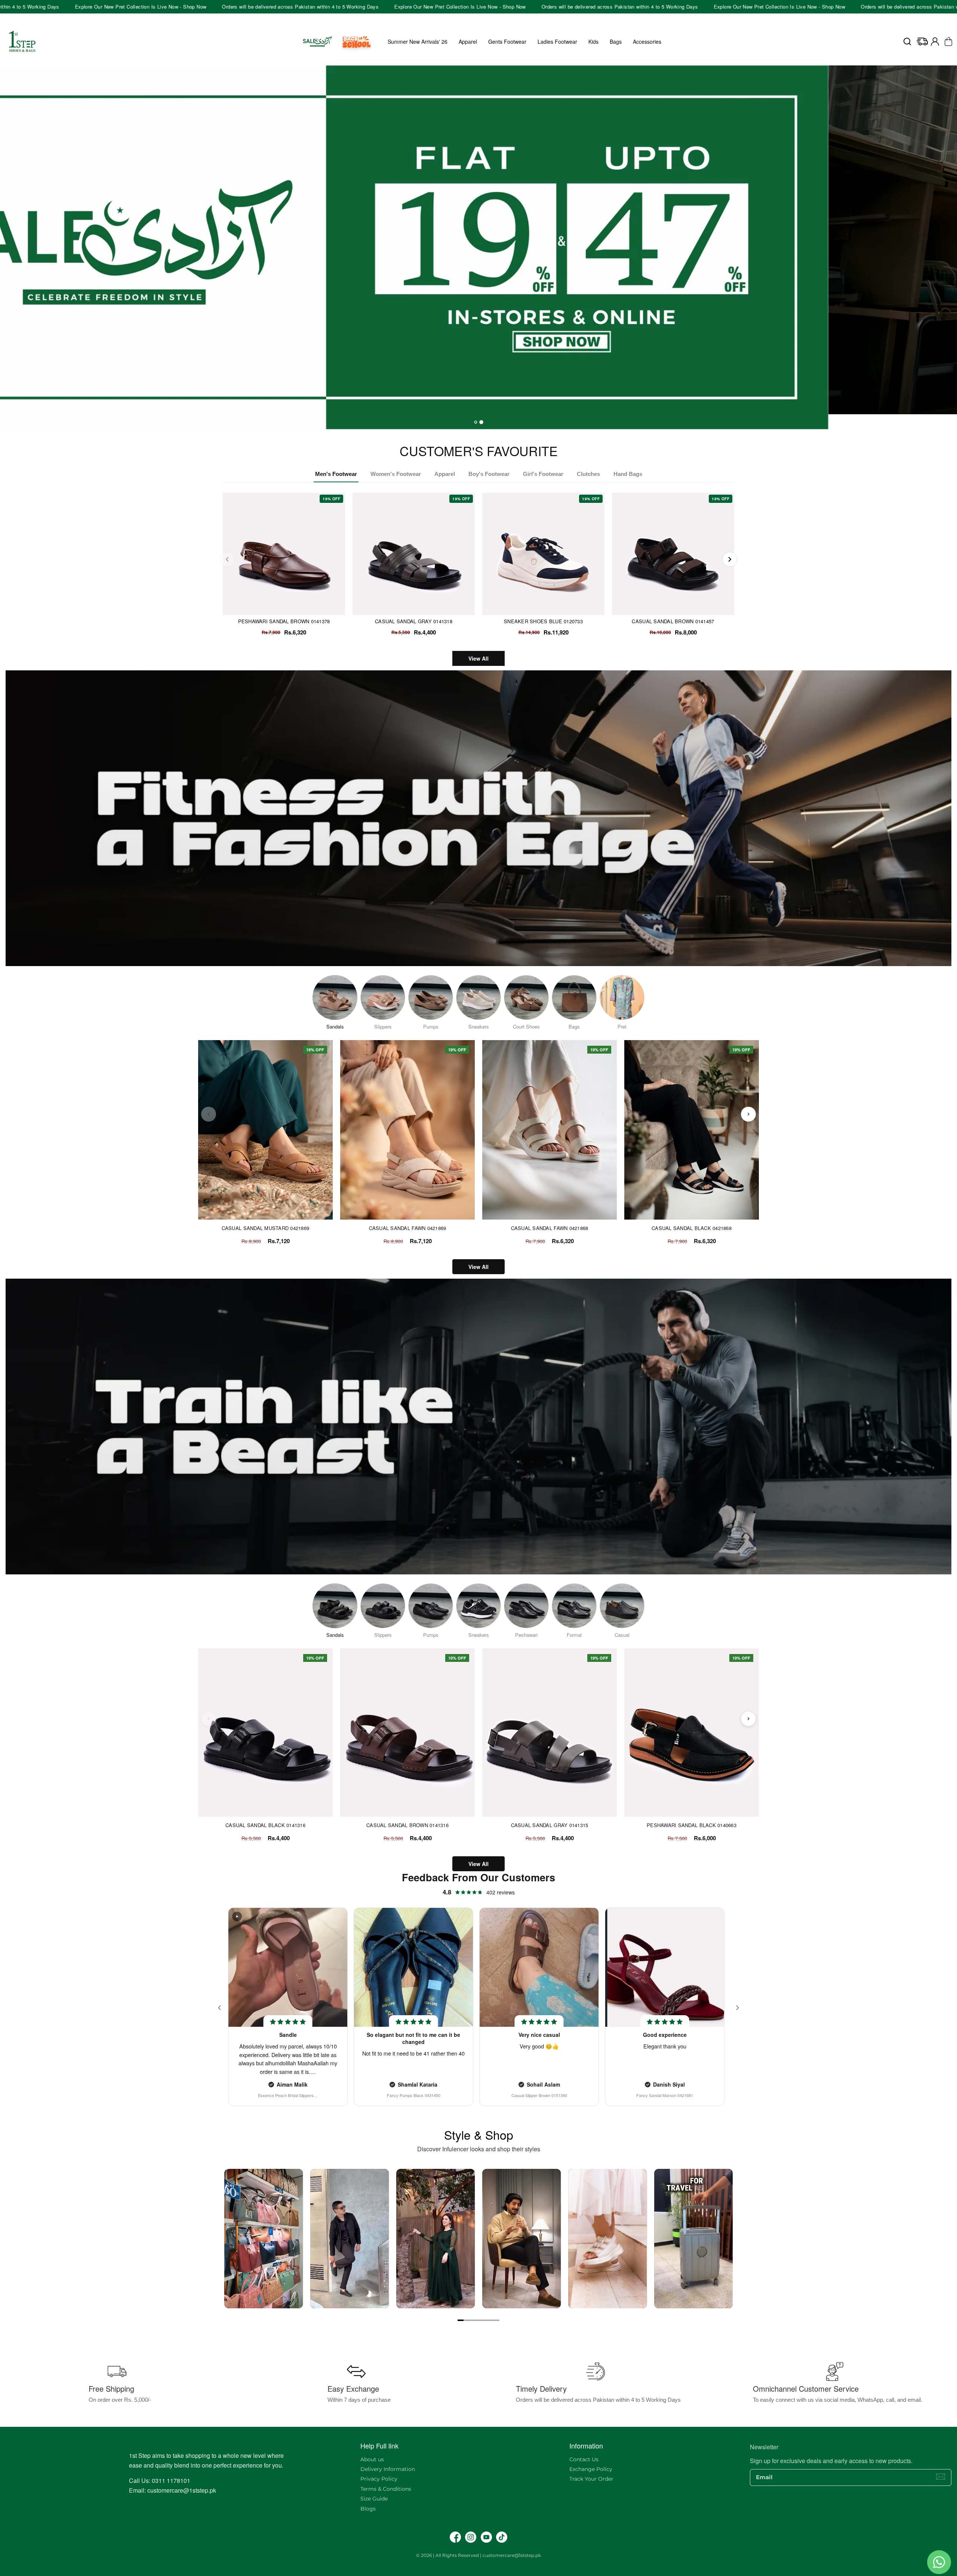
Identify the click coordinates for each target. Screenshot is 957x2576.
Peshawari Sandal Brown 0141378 (284, 621)
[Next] (730, 559)
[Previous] (227, 559)
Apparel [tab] (445, 474)
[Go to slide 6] (490, 2320)
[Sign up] (941, 2477)
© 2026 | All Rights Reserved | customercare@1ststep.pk (478, 2555)
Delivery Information (388, 2469)
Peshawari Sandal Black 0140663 (692, 1825)
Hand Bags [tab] (628, 474)
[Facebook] (455, 2537)
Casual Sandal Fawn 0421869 (408, 1228)
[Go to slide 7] (496, 2320)
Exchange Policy (591, 2469)
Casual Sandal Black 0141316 (265, 1825)
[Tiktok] (502, 2537)
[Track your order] (922, 42)
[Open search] (907, 42)
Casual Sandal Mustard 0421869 (266, 1228)
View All (478, 658)
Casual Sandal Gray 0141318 (414, 621)
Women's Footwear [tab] (396, 474)
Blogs (368, 2509)
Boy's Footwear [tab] (489, 474)
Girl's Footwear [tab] (543, 474)
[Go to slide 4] (478, 2320)
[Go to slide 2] (467, 2320)
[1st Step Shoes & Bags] (478, 240)
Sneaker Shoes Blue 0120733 (543, 621)
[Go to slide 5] (484, 2320)
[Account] (935, 42)
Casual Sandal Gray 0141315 (550, 1825)
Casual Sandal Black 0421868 (692, 1228)
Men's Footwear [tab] (336, 474)
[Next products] (748, 1114)
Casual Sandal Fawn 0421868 (550, 1228)
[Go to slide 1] (461, 2320)
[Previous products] (209, 1114)
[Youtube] (486, 2537)
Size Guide (374, 2499)
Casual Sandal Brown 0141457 (673, 621)
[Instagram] (471, 2537)
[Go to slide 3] (473, 2320)
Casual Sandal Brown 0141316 (407, 1825)
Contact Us (584, 2459)
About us (372, 2459)
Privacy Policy (379, 2479)
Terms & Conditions (386, 2489)
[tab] (476, 422)
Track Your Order (591, 2479)
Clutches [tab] (588, 474)
